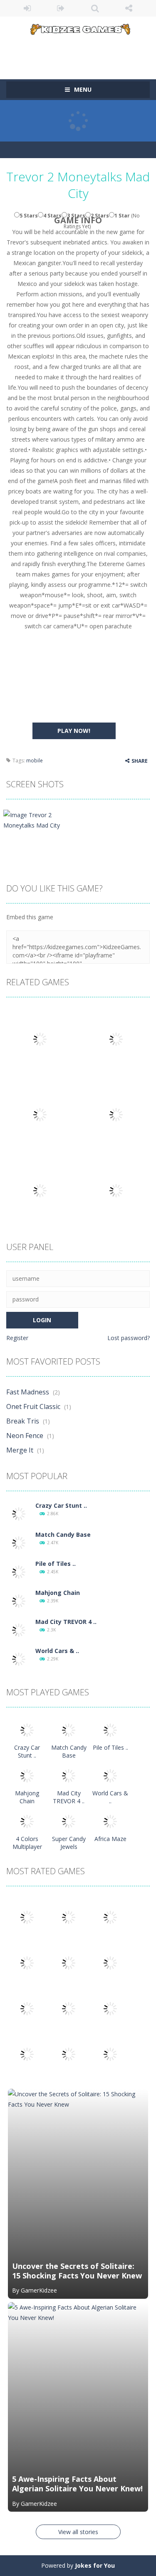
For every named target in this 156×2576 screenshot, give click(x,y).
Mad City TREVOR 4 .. (66, 1622)
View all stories (78, 2532)
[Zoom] (35, 819)
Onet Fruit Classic (33, 1406)
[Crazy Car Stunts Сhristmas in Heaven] (19, 1513)
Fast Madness (28, 1392)
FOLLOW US (129, 8)
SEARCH (95, 8)
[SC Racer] (110, 2054)
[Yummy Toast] (69, 1962)
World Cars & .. (57, 1651)
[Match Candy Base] (19, 1542)
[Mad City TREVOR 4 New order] (19, 1630)
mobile (35, 761)
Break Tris (23, 1421)
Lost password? (129, 1338)
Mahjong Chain (58, 1593)
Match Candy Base (63, 1535)
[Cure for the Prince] (110, 1962)
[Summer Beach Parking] (110, 2008)
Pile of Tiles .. (56, 1564)
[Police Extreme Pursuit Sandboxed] (27, 2054)
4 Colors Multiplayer (27, 1843)
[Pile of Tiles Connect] (19, 1571)
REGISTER (61, 8)
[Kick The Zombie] (27, 2008)
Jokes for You (95, 2565)
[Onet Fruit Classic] (69, 1917)
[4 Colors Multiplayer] (27, 1821)
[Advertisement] (81, 51)
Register (17, 1338)
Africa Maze (110, 1839)
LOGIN (27, 8)
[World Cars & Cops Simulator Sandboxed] (19, 1659)
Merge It (20, 1450)
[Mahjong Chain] (19, 1601)
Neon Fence (25, 1436)
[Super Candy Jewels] (69, 1821)
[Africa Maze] (110, 1821)
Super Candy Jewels (69, 1843)
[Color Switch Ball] (69, 2008)
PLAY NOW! (74, 731)
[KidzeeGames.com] (78, 28)
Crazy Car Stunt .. (61, 1505)
